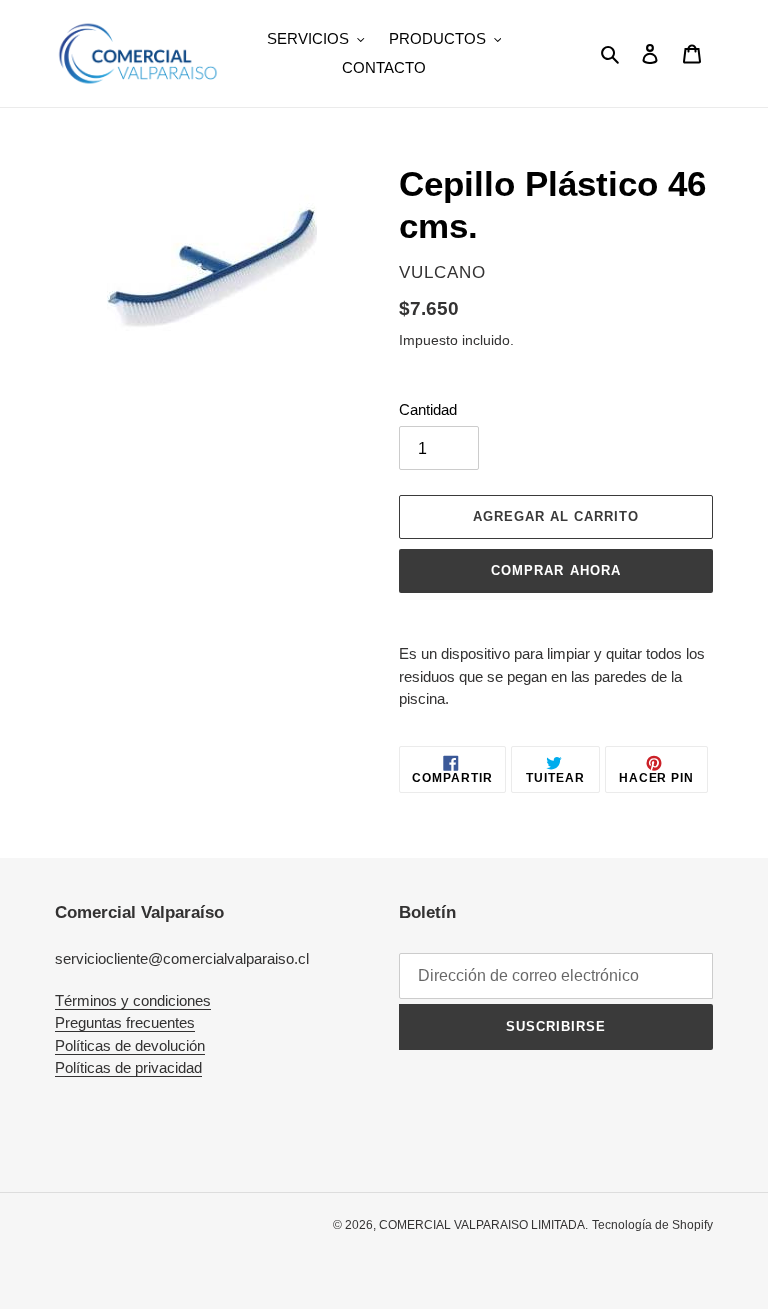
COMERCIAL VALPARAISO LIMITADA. (483, 1225)
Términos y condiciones (133, 1000)
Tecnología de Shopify (652, 1225)
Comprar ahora (556, 570)
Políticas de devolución (130, 1045)
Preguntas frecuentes (125, 1022)
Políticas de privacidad (128, 1067)
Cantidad (428, 409)
